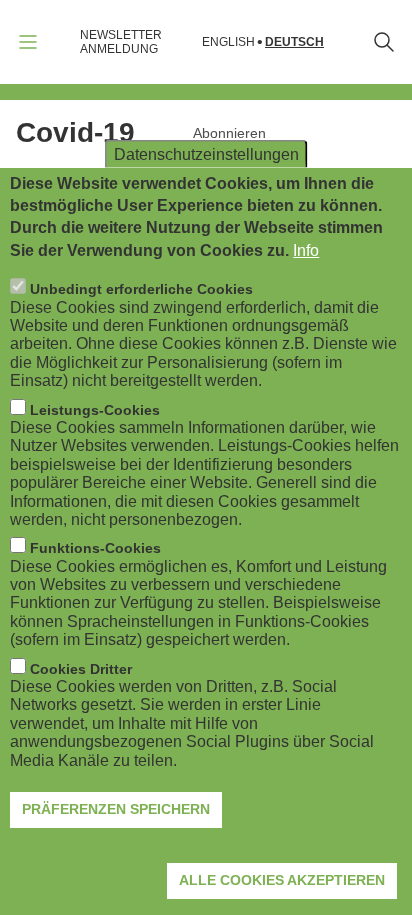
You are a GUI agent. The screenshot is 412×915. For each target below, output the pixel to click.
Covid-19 (75, 132)
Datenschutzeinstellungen (206, 153)
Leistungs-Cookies (95, 410)
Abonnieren (229, 133)
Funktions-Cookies (95, 548)
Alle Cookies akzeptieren (282, 880)
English (228, 42)
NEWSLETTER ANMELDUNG (121, 42)
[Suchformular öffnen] (384, 42)
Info (306, 250)
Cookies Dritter (81, 669)
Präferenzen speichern (116, 809)
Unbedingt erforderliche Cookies (141, 289)
